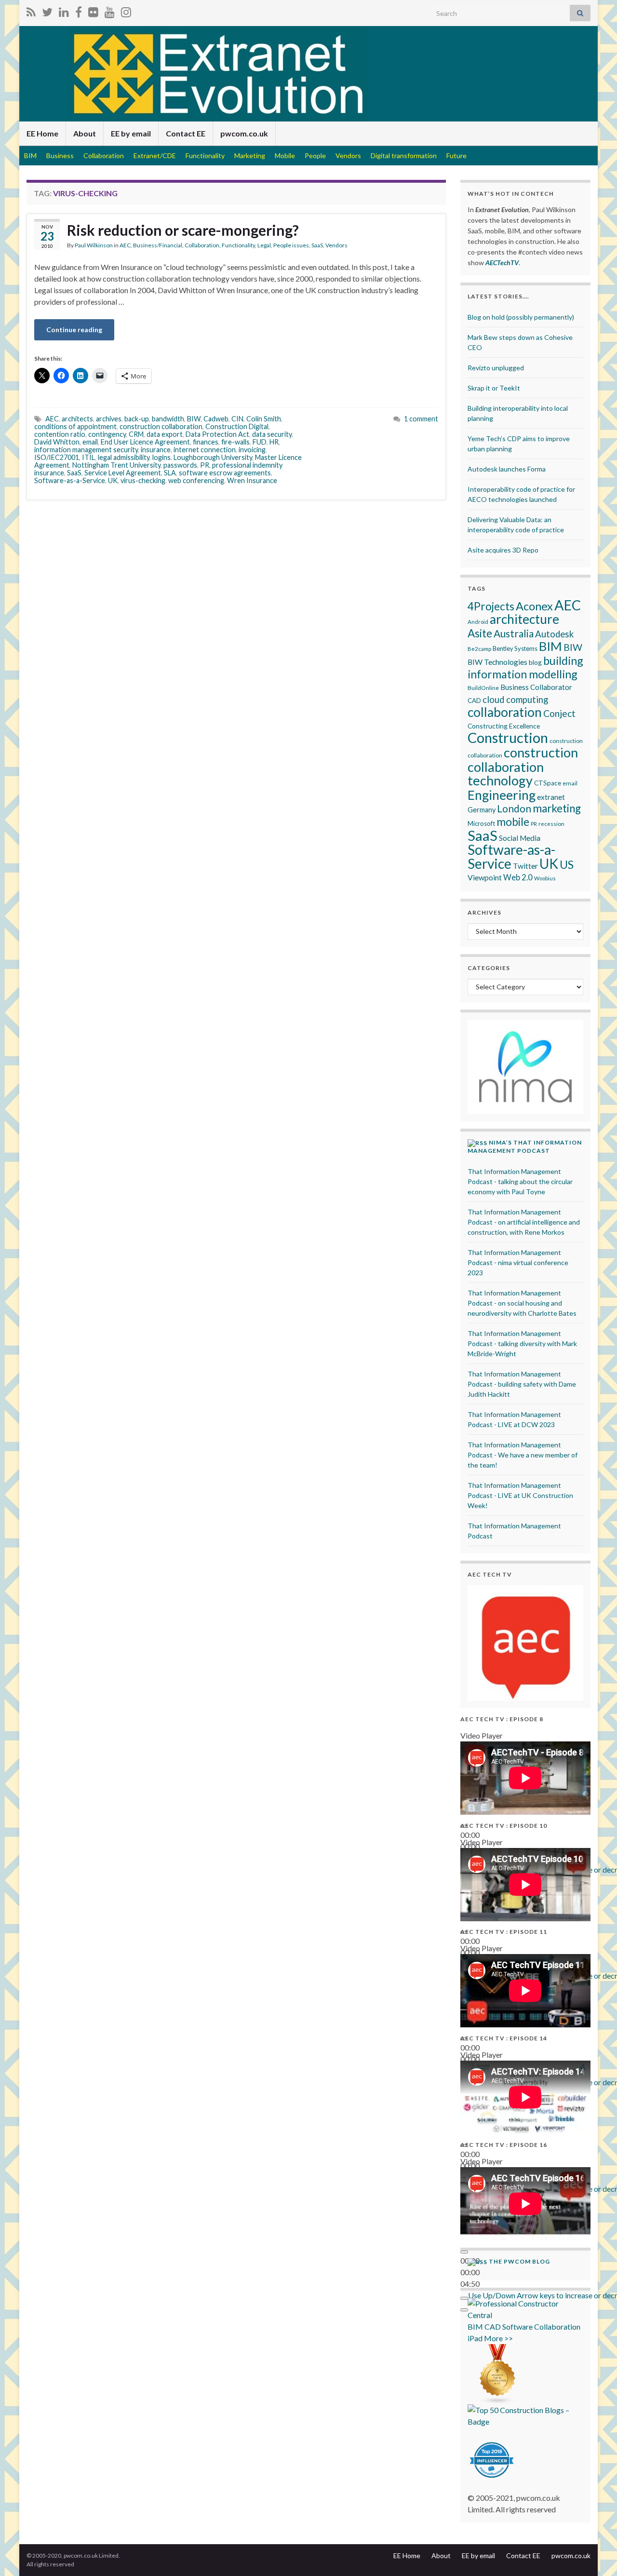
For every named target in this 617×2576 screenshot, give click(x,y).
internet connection (205, 450)
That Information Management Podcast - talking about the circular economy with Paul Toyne (520, 1181)
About (85, 133)
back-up (137, 419)
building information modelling (525, 667)
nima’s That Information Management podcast (525, 1146)
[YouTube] (110, 10)
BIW (194, 419)
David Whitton (57, 442)
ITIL (88, 457)
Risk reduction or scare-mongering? (183, 230)
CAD (474, 701)
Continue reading (74, 330)
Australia (514, 633)
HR (274, 442)
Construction (508, 737)
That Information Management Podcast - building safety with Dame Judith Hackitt (522, 1384)
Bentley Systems (515, 648)
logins (161, 457)
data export (165, 434)
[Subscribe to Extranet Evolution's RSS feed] (31, 10)
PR (205, 465)
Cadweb (216, 419)
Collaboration (104, 155)
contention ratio (60, 434)
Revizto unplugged (496, 368)
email (90, 442)
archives (109, 419)
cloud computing (515, 700)
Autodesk (554, 634)
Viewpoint (485, 877)
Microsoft (481, 823)
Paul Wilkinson (94, 245)
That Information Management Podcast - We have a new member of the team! (523, 1455)
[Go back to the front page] (308, 74)
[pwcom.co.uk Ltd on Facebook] (79, 10)
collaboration (505, 712)
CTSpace (548, 783)
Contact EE (186, 133)
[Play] (464, 2252)
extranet (551, 797)
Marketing (250, 155)
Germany (482, 810)
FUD (260, 442)
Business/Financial (158, 245)
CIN (237, 419)
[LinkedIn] (64, 10)
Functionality (205, 155)
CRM (136, 434)
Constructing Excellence (504, 726)
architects (77, 419)
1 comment (421, 419)
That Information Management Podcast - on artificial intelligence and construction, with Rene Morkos (524, 1222)
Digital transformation (404, 155)
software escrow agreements (225, 473)
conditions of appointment (75, 426)
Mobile (285, 155)
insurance (156, 450)
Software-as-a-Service (70, 480)
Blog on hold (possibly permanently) (521, 317)
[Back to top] (595, 2554)
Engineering (502, 795)
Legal (264, 245)
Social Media (520, 838)
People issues (291, 245)
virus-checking (143, 480)
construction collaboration (161, 426)
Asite (480, 633)
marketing (557, 808)
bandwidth (168, 419)
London (514, 809)
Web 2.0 (518, 877)
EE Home (42, 133)
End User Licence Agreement (145, 442)
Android (478, 622)
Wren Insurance (252, 480)
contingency (107, 434)
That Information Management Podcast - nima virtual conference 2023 (518, 1262)
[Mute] (464, 2298)
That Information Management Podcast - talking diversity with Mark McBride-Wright (522, 1343)
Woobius (545, 878)
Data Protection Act (217, 434)
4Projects (491, 606)
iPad (475, 2338)
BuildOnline (483, 688)
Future (456, 155)
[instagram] (126, 10)
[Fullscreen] (464, 2310)
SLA (170, 473)
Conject (559, 713)
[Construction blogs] (498, 2373)
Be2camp (479, 649)
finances (206, 442)
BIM (30, 155)
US (567, 864)
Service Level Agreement (123, 473)
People (315, 155)
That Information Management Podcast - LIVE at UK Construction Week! (520, 1495)
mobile (513, 822)
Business (60, 155)
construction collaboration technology (523, 766)
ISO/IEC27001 (57, 457)
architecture (524, 619)
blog (535, 662)
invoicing (252, 450)
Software (517, 2326)
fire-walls (235, 442)
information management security (86, 450)
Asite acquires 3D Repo (503, 550)
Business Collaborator (536, 687)
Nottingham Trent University (116, 465)
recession (551, 823)
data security (272, 434)
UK (113, 480)
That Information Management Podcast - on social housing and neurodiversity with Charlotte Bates (522, 1303)
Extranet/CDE (155, 155)
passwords (180, 465)
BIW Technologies (497, 662)
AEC (125, 245)
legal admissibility (124, 457)
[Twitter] (47, 10)
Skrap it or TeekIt (494, 388)
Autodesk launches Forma (507, 469)
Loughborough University (213, 457)
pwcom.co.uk (244, 133)
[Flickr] (93, 10)
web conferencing (196, 480)
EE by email (131, 133)
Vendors (348, 155)
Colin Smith (264, 419)
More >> (498, 2338)
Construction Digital (237, 426)
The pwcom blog (519, 2261)
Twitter (525, 866)
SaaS (317, 245)
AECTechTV (502, 263)
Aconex (534, 606)
